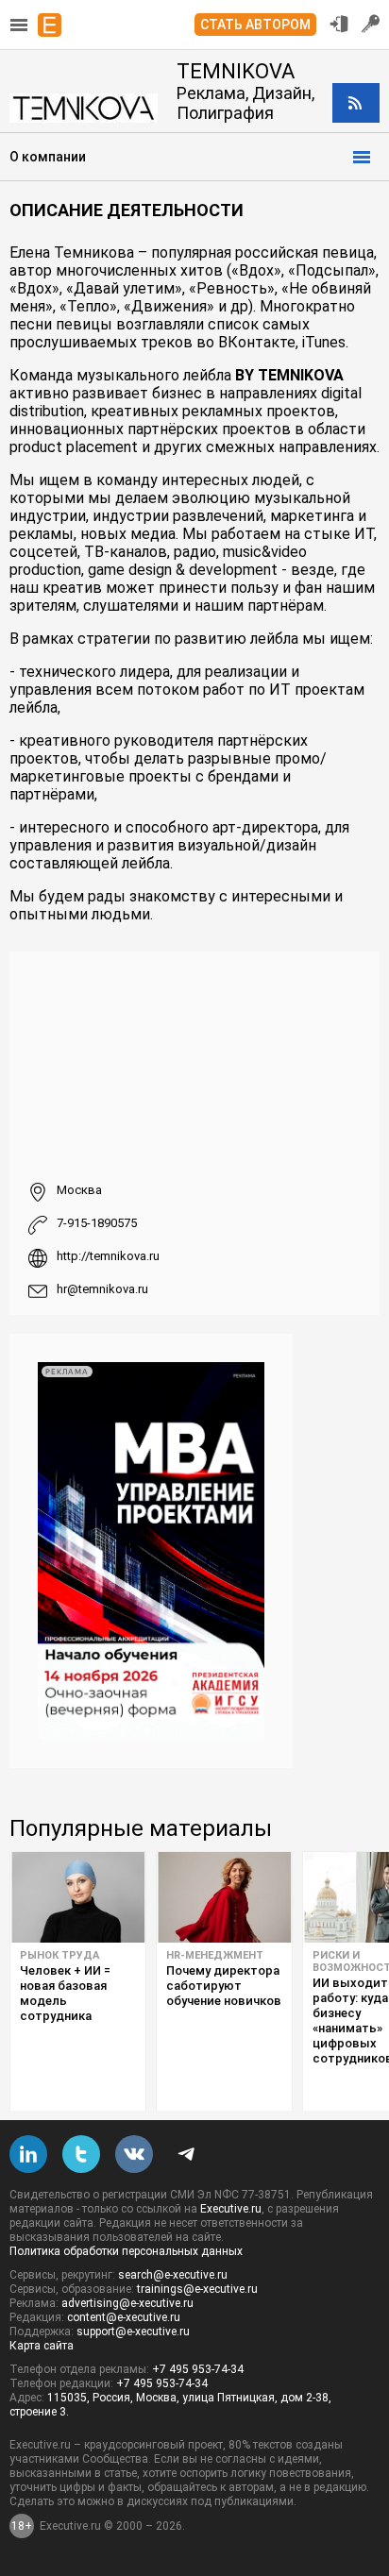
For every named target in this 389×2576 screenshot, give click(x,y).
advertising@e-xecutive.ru (127, 2303)
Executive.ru (231, 2209)
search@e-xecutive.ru (173, 2275)
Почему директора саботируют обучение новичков (224, 1986)
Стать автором (255, 25)
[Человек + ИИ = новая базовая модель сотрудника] (78, 1897)
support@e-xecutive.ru (133, 2332)
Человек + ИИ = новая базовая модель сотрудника (65, 1993)
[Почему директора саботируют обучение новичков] (224, 1897)
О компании (48, 157)
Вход (339, 24)
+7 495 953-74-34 (198, 2369)
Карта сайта (42, 2346)
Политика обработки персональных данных (126, 2251)
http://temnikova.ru (108, 1256)
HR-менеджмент (215, 1955)
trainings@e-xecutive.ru (197, 2289)
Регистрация (371, 24)
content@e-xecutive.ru (124, 2317)
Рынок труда (59, 1955)
